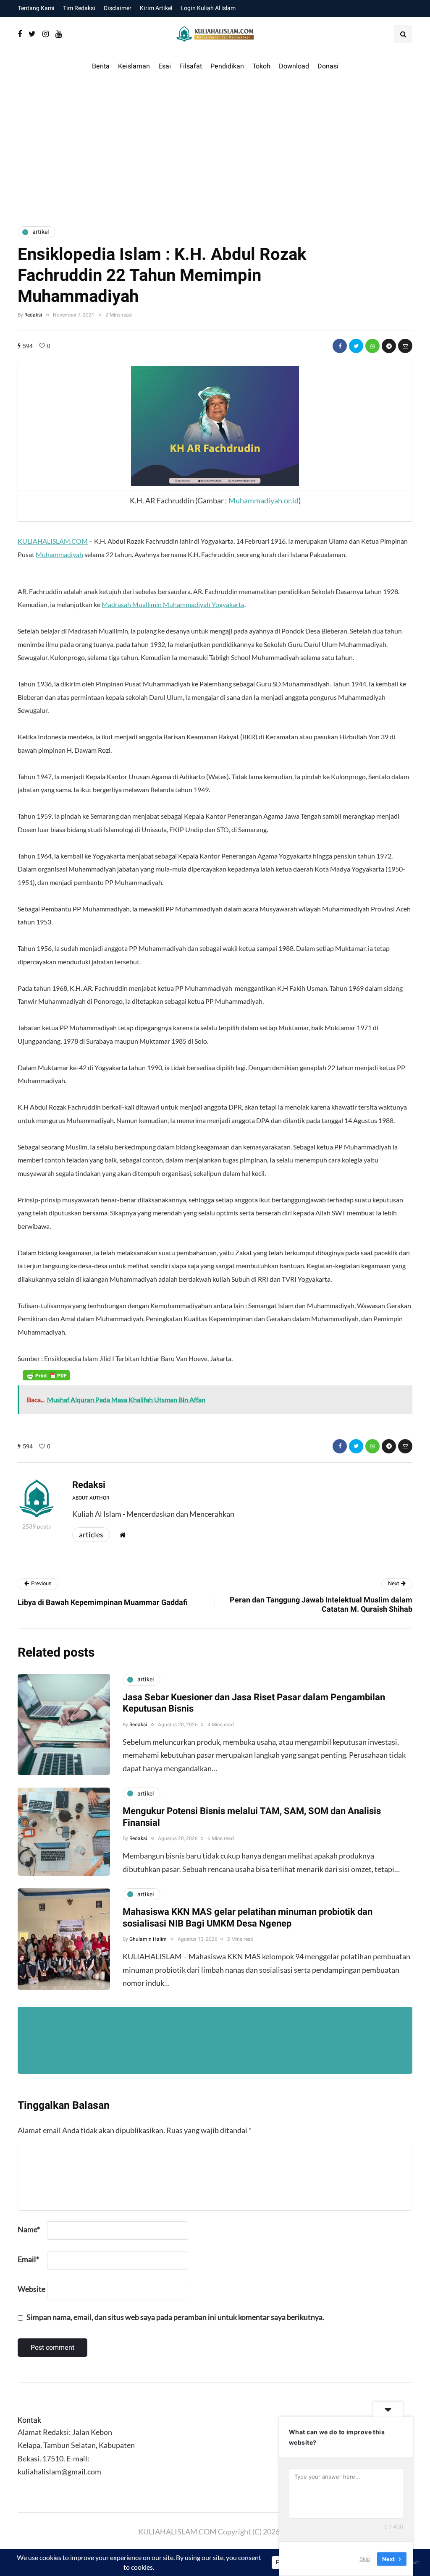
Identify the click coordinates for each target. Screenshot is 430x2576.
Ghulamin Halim (148, 1939)
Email (28, 2259)
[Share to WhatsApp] (372, 346)
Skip (365, 2559)
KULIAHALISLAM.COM (53, 541)
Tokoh (261, 66)
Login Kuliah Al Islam (208, 8)
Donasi (328, 66)
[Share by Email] (405, 346)
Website (31, 2289)
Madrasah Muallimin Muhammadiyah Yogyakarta (173, 604)
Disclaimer (118, 8)
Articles (91, 1534)
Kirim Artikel (156, 8)
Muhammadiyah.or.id (264, 500)
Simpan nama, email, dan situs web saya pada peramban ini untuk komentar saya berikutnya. (175, 2317)
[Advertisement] (215, 149)
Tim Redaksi (79, 8)
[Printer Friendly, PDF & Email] (46, 1375)
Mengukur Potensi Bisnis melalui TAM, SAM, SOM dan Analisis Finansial (252, 1817)
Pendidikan (227, 66)
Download (294, 66)
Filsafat (191, 66)
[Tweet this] (356, 346)
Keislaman (134, 66)
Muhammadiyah (59, 554)
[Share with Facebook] (340, 346)
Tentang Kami (36, 8)
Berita (101, 66)
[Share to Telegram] (389, 346)
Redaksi (33, 315)
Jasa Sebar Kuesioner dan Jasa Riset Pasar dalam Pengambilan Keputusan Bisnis (254, 1703)
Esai (165, 66)
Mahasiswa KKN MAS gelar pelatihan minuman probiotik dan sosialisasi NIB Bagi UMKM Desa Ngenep (248, 1918)
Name (29, 2229)
